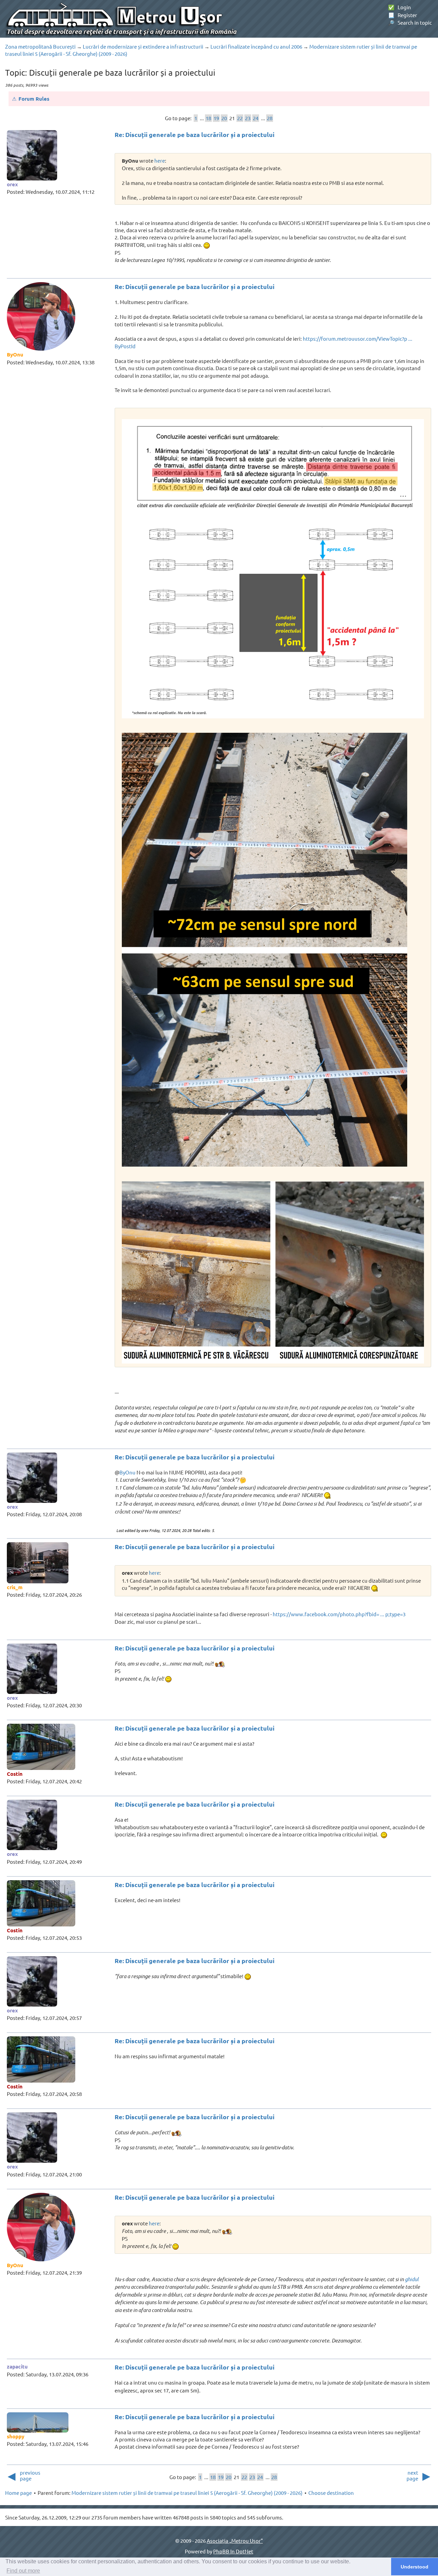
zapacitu (17, 2366)
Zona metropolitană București (40, 46)
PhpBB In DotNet (233, 2551)
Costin (15, 1774)
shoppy (16, 2436)
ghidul (412, 2279)
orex (12, 184)
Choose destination (331, 2493)
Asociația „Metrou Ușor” (235, 2541)
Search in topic (410, 22)
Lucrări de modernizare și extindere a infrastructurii (143, 46)
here (160, 160)
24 (256, 118)
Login (400, 7)
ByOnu (15, 354)
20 (224, 118)
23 (248, 118)
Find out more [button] (23, 2571)
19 (216, 118)
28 (270, 118)
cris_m (15, 1587)
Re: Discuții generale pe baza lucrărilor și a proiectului (195, 134)
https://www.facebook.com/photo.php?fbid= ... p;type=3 (339, 1614)
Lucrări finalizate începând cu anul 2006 (256, 46)
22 (240, 118)
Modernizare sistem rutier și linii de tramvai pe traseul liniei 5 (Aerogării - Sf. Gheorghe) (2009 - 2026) (187, 2493)
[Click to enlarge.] (273, 569)
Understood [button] (415, 2567)
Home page (18, 2493)
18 (208, 118)
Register (403, 15)
